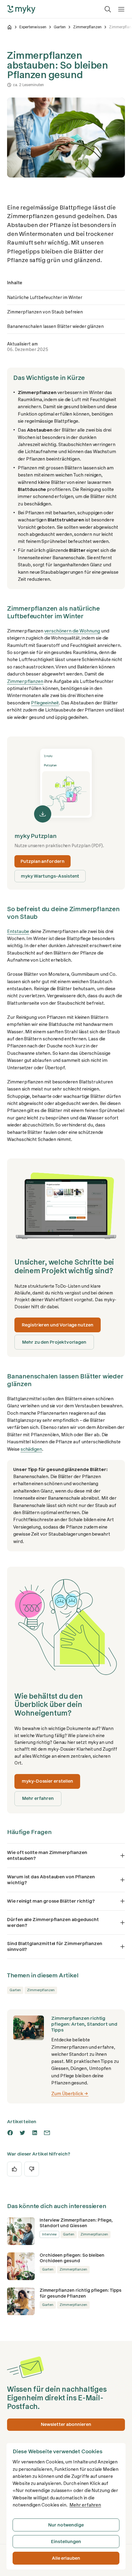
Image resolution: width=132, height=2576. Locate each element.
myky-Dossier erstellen (47, 1781)
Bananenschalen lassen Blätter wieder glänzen (55, 326)
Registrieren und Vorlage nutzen (58, 1325)
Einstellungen (66, 2542)
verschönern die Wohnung (72, 631)
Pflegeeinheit (45, 703)
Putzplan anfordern (43, 861)
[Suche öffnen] (108, 9)
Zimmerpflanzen (87, 27)
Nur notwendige (66, 2525)
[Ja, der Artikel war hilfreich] (14, 2169)
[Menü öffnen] (121, 9)
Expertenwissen (33, 27)
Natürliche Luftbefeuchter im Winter (45, 297)
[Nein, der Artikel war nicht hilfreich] (32, 2169)
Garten (60, 27)
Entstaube (18, 931)
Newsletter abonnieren (66, 2424)
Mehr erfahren (38, 1798)
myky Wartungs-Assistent (50, 876)
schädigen (31, 1449)
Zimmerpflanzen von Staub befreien (45, 312)
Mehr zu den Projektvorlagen (54, 1342)
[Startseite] (10, 27)
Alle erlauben (66, 2558)
